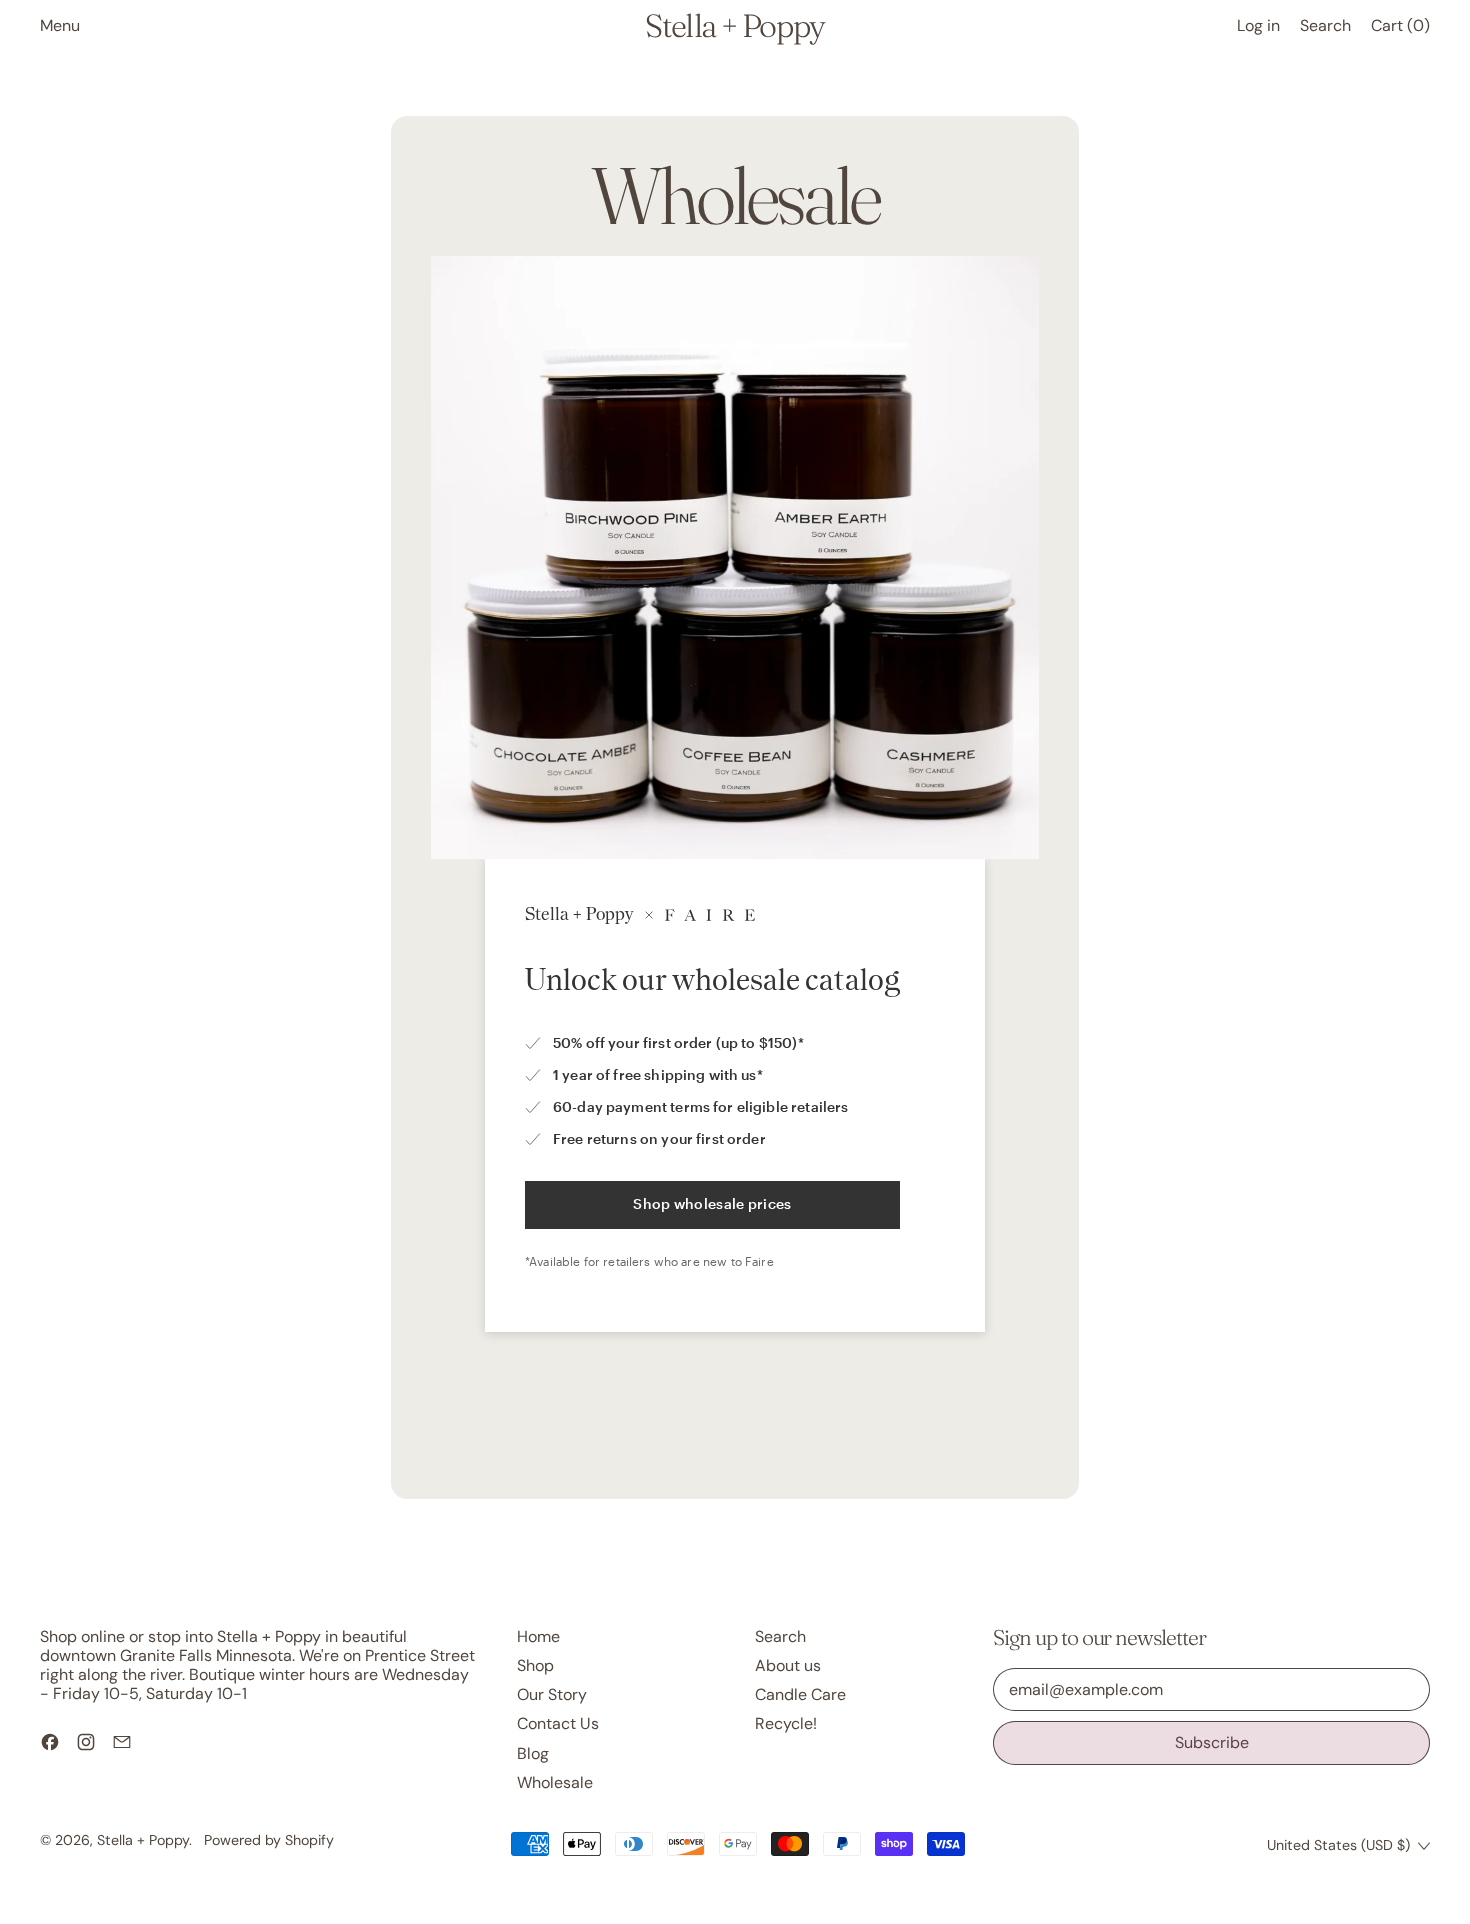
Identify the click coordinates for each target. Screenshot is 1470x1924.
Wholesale (555, 1782)
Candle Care (800, 1694)
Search (780, 1636)
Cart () (1400, 30)
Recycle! (786, 1723)
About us (788, 1665)
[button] (1325, 25)
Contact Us (558, 1723)
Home (538, 1636)
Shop (535, 1665)
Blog (533, 1753)
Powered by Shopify (269, 1840)
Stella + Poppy (735, 26)
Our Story (552, 1694)
